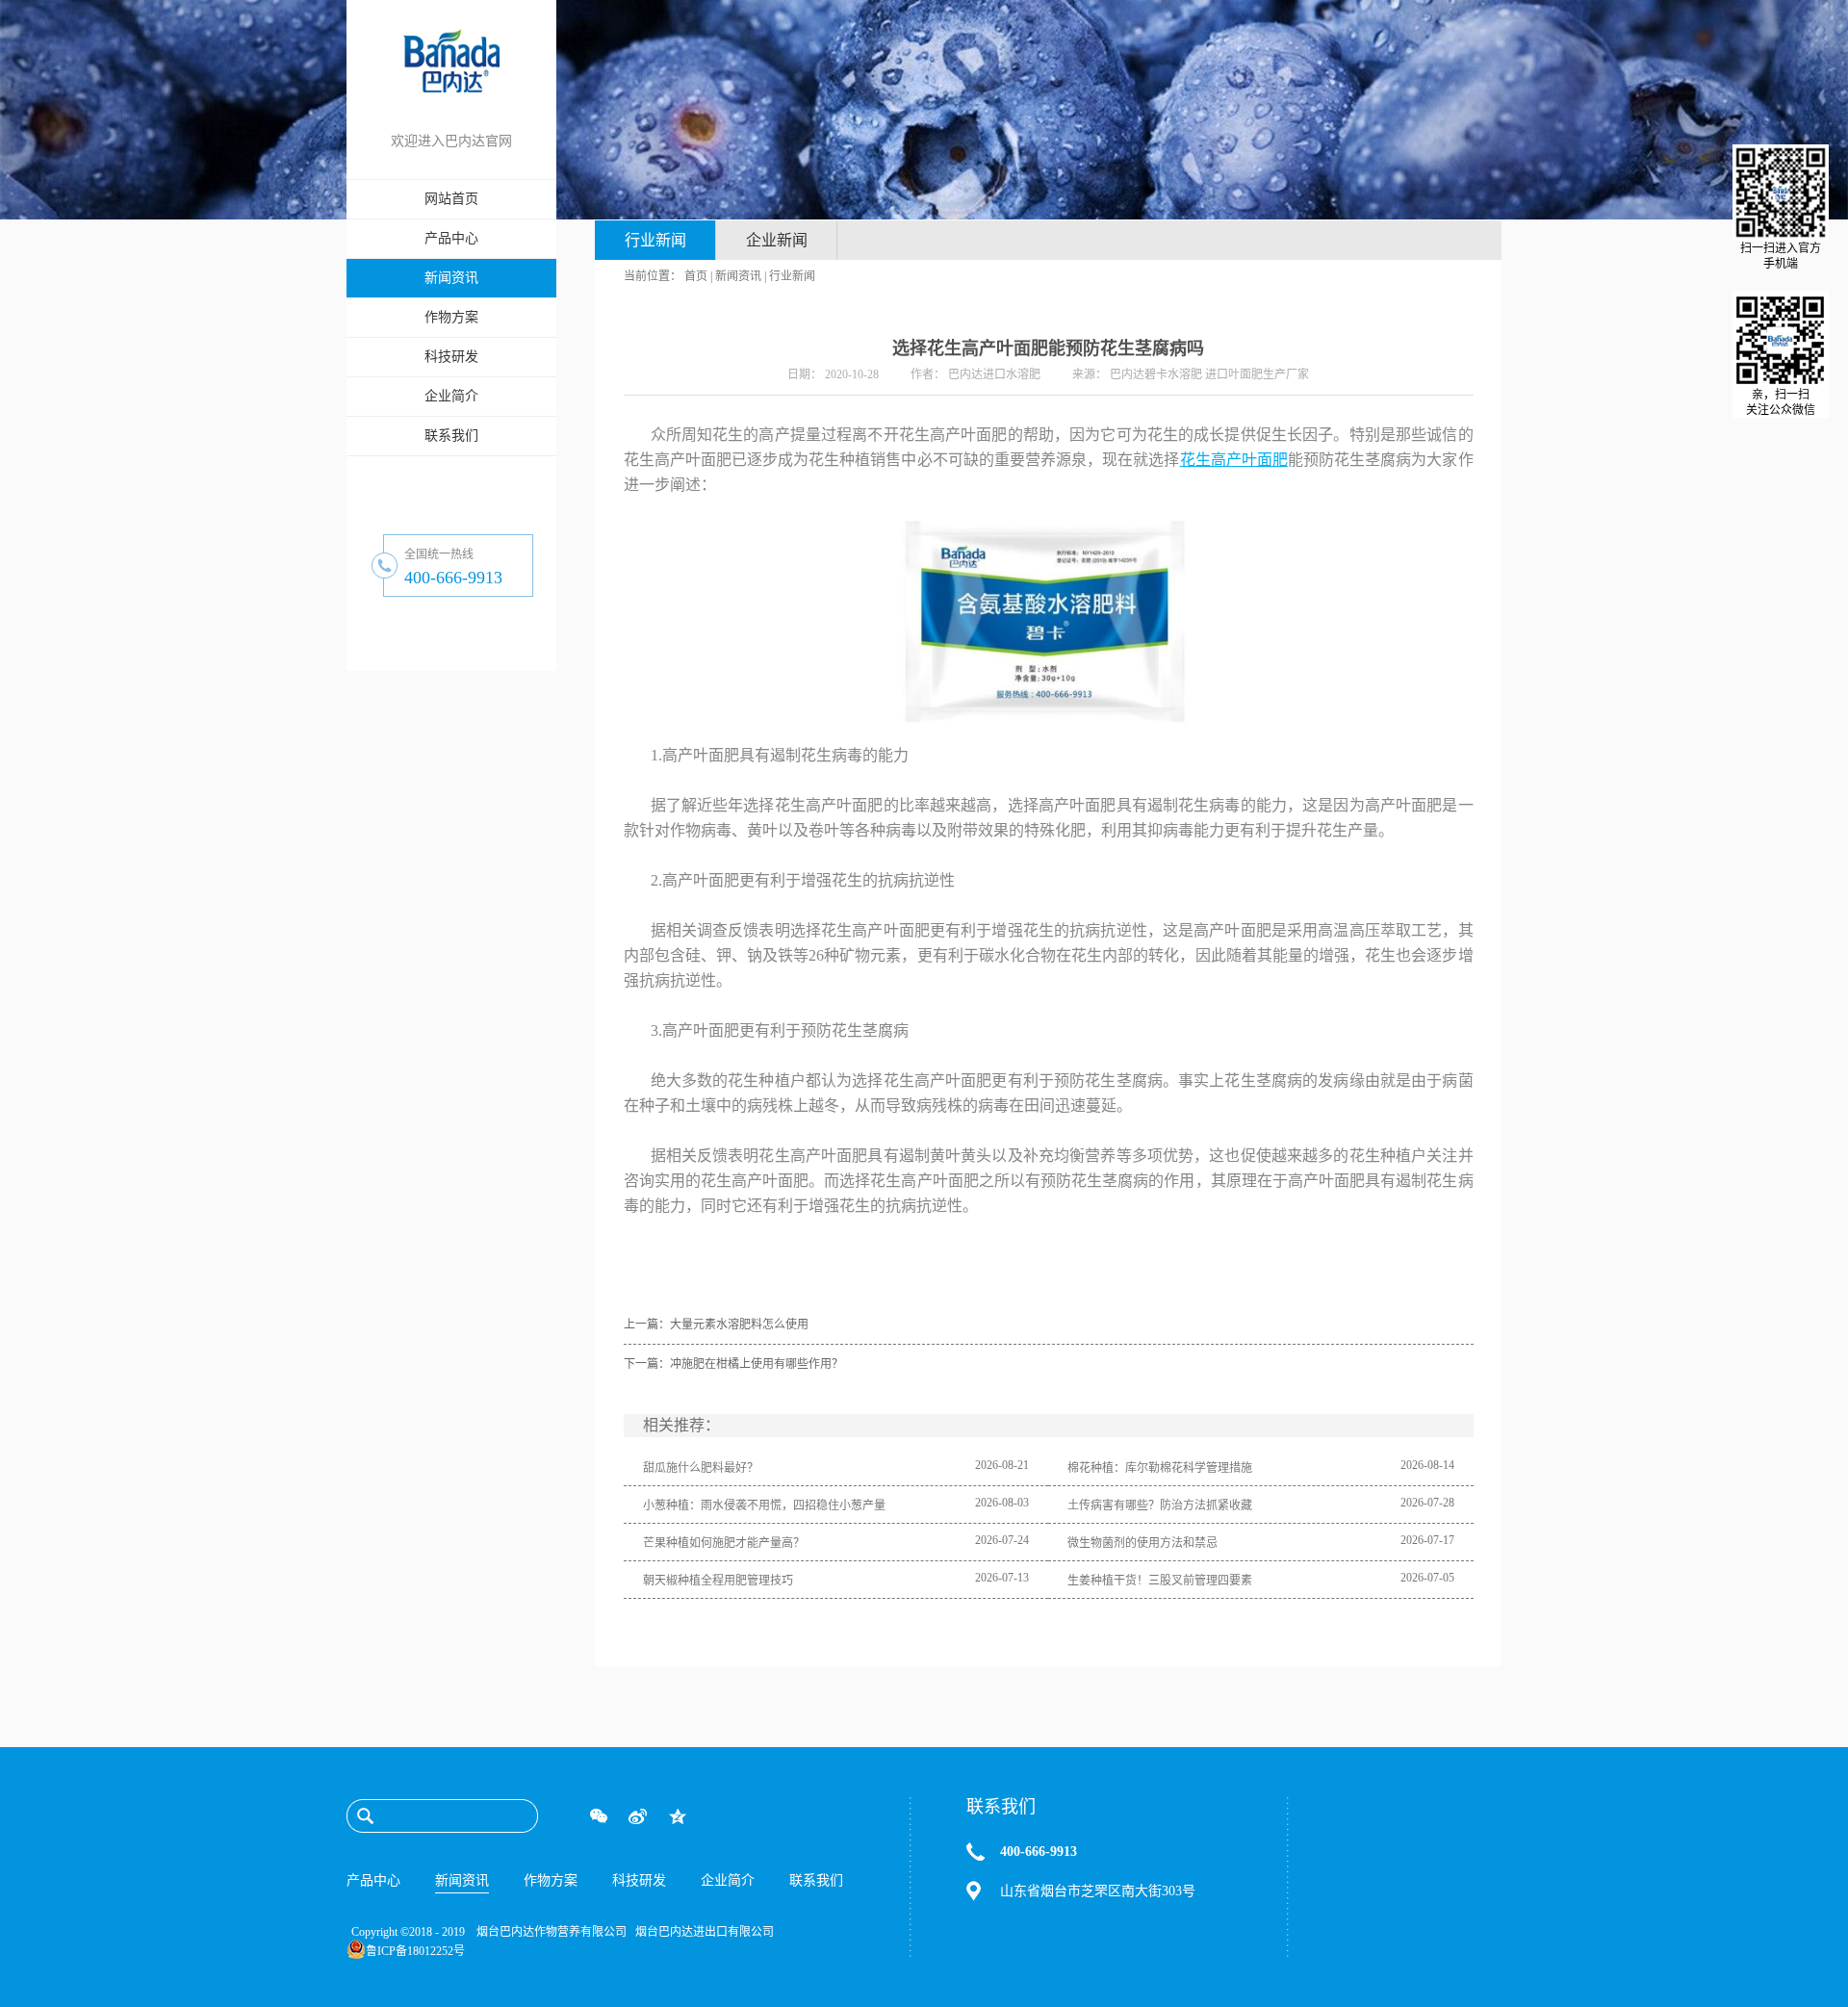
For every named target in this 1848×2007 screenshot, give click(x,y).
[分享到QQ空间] (677, 1816)
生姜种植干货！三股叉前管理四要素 (1160, 1581)
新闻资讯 (738, 276)
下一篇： (733, 1364)
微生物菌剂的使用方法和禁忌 (1142, 1543)
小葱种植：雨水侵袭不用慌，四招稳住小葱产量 (764, 1505)
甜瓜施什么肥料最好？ (701, 1468)
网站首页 (451, 199)
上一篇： (716, 1325)
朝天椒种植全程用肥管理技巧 (718, 1581)
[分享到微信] (598, 1816)
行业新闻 (792, 276)
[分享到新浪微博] (638, 1816)
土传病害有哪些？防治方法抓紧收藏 (1160, 1505)
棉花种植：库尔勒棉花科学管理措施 (1160, 1468)
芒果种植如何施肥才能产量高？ (724, 1543)
